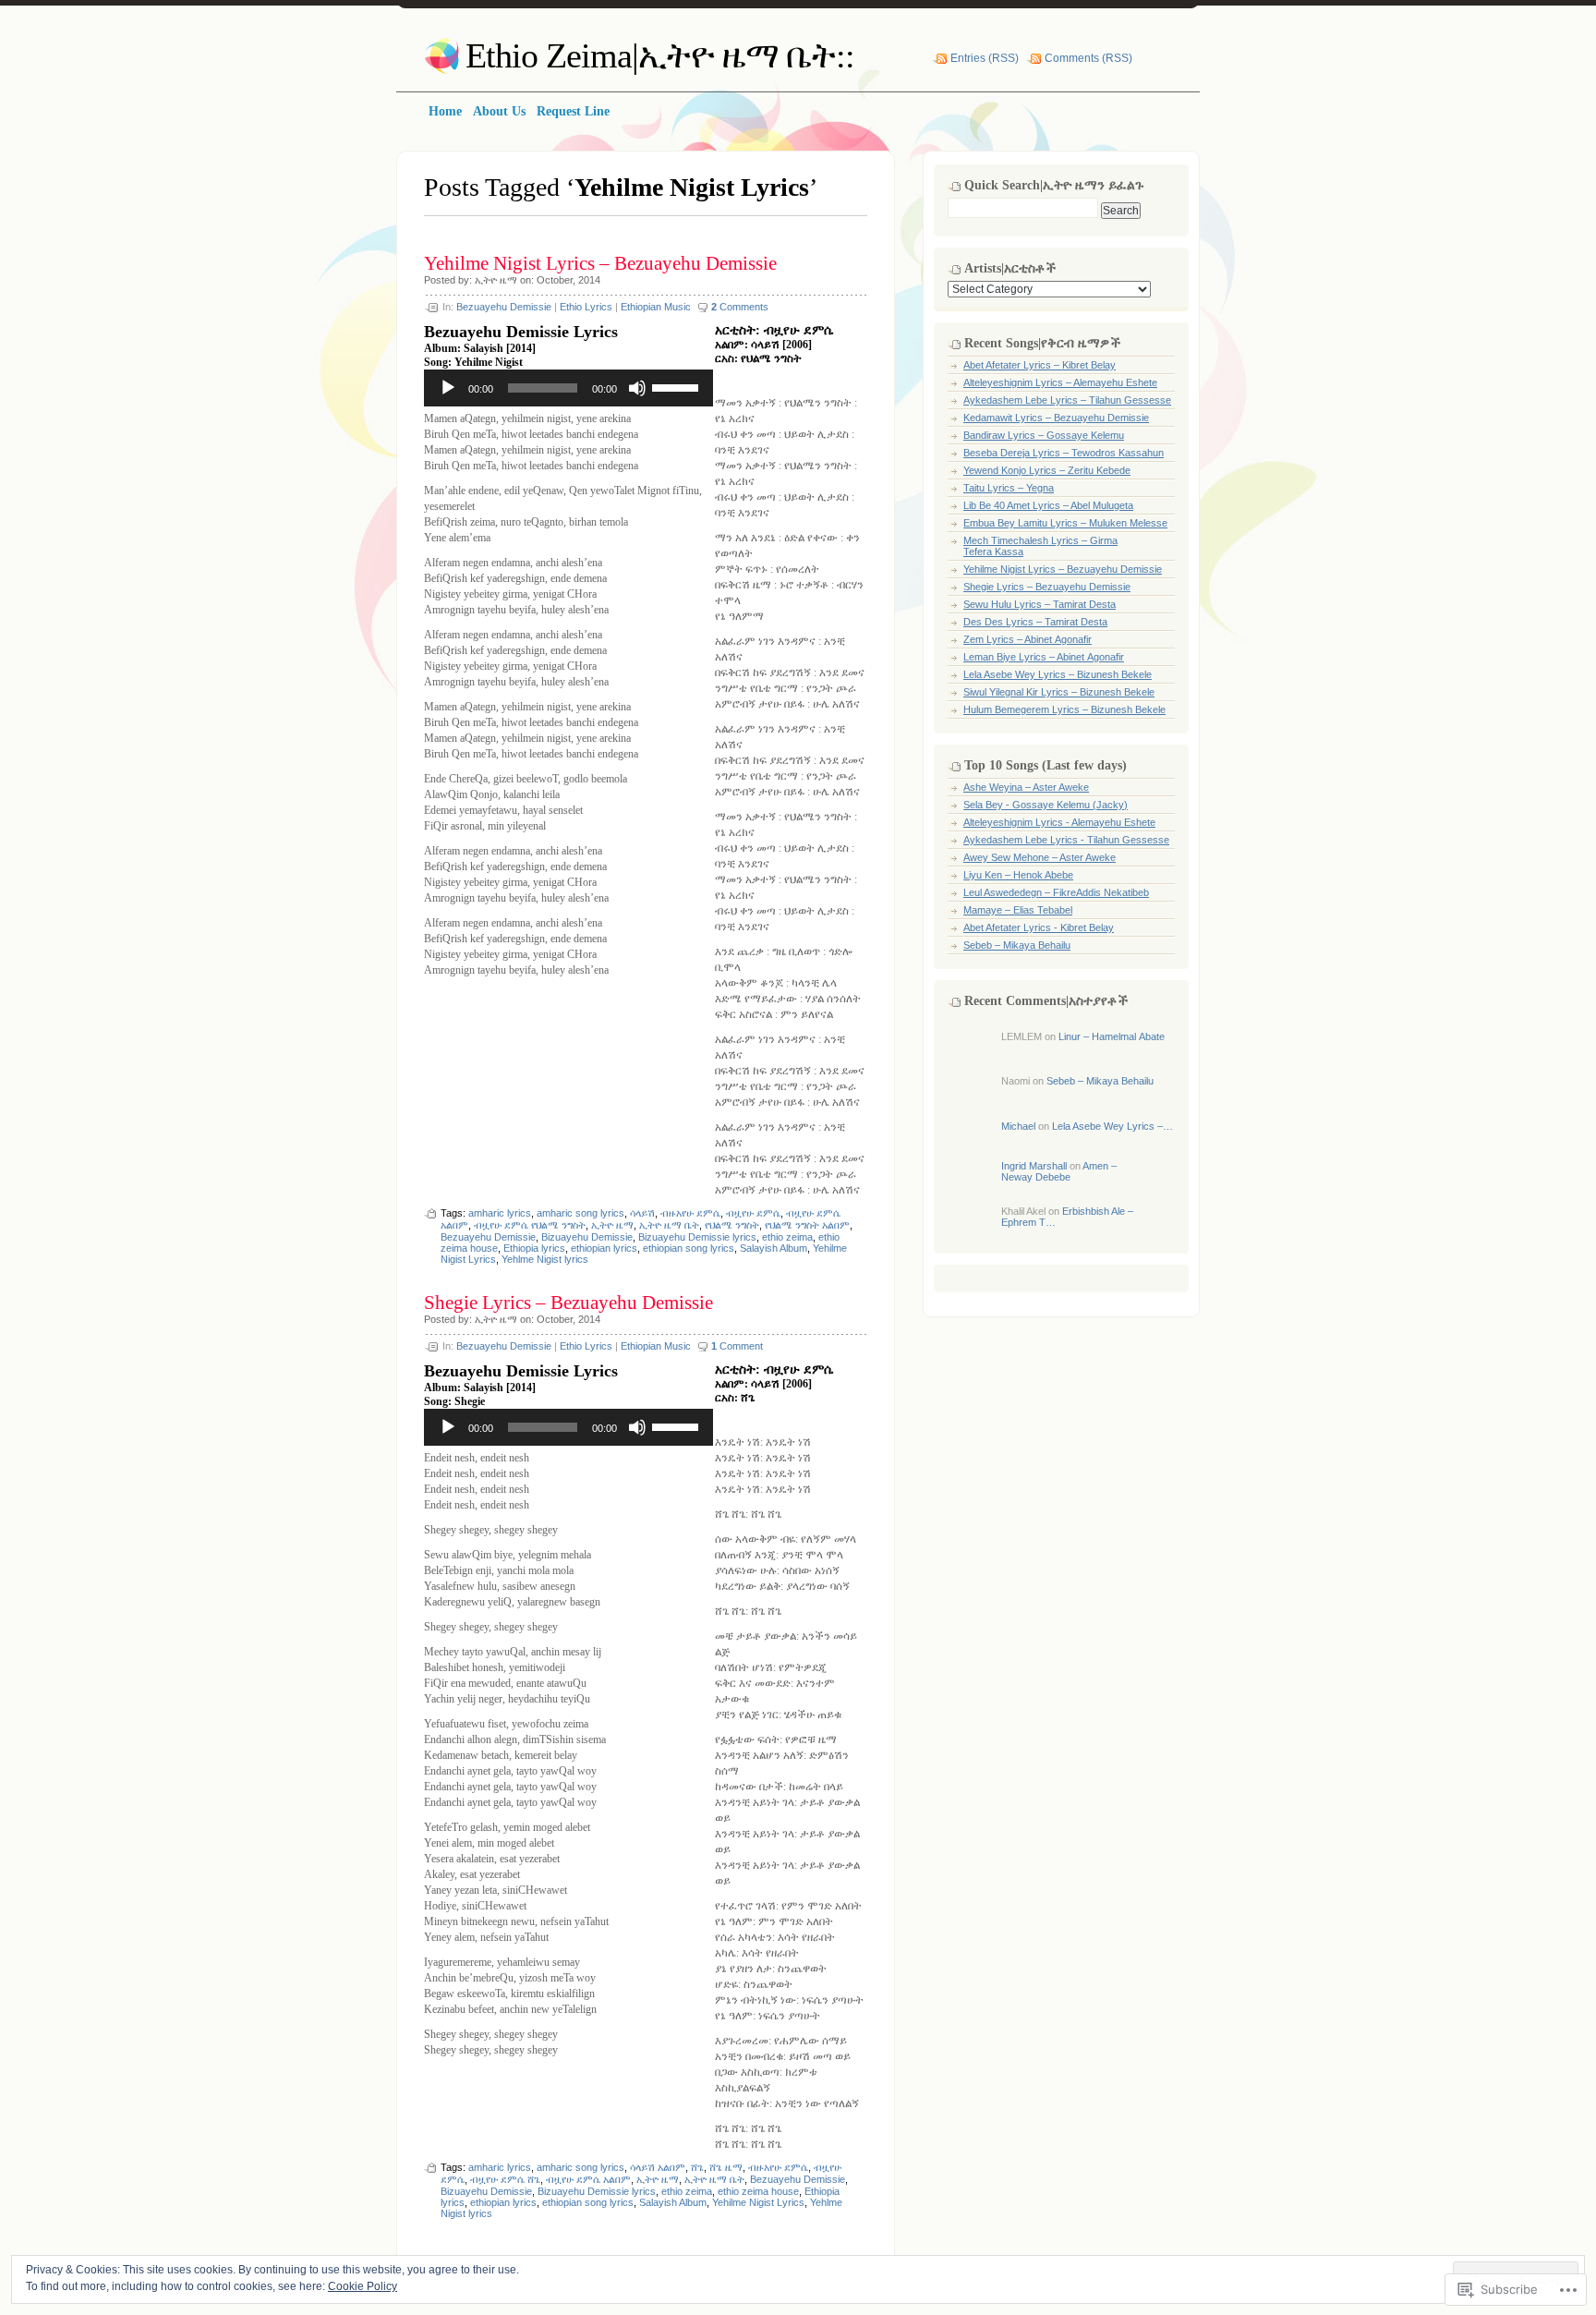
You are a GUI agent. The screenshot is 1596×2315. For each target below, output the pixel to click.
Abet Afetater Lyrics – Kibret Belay (1040, 365)
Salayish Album (774, 1248)
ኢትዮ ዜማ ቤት (669, 1225)
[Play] (448, 388)
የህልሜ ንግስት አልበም (807, 1225)
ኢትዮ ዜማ (496, 280)
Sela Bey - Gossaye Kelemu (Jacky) (1046, 805)
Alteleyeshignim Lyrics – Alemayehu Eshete (1060, 382)
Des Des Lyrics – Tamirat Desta (1035, 622)
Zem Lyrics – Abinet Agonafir (1028, 639)
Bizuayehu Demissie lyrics (697, 1237)
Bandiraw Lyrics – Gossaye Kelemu (1044, 435)
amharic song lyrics (580, 1213)
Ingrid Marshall (1034, 1166)
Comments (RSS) (1088, 58)
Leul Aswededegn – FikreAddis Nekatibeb (1056, 892)
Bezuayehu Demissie (504, 307)
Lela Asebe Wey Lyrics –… (1112, 1126)
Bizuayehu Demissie (587, 1237)
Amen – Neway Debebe (1059, 1171)
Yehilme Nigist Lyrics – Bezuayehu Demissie (600, 263)
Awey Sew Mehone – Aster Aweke (1040, 857)
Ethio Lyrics (586, 307)
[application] (568, 388)
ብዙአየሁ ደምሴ (690, 1213)
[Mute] (637, 388)
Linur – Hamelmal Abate (1112, 1036)
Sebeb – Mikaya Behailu (1017, 945)
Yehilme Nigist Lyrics (758, 2202)
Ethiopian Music (656, 307)
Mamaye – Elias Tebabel (1018, 910)
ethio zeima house (758, 2191)
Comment (737, 1346)
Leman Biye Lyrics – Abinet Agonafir (1044, 657)
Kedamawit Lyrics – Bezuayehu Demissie (1056, 418)
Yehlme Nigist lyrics (545, 1259)
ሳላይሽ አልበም (658, 2167)
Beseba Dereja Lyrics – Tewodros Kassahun (1064, 453)
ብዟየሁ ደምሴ (753, 1213)
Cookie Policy (363, 2286)
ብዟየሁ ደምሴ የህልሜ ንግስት (530, 1225)
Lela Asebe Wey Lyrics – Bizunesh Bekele (1058, 674)
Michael (1018, 1126)
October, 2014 (568, 280)
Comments (740, 307)
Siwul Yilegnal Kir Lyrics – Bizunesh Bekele (1059, 692)
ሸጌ (697, 2167)
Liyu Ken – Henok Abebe (1018, 875)
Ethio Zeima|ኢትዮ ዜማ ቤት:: (660, 55)
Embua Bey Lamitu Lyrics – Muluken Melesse (1065, 523)
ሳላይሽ (642, 1213)
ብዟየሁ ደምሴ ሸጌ (505, 2179)
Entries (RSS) (985, 58)
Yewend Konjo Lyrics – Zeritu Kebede (1047, 470)
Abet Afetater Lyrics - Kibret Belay (1039, 927)
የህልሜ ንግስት (732, 1225)
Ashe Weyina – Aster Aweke (1026, 787)
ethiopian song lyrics (689, 1248)
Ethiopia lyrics (534, 1248)
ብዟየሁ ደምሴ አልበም (588, 2179)
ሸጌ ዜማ (726, 2167)
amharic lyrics (500, 1213)
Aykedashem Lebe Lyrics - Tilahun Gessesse (1066, 840)
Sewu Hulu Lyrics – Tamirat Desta (1040, 604)
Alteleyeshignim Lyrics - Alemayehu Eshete (1059, 822)
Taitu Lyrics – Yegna (1009, 488)
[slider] (678, 386)
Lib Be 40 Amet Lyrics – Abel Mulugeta (1048, 505)
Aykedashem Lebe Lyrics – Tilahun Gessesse (1067, 400)
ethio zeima (787, 1237)
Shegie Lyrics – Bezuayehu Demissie (568, 1303)
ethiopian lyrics (604, 1248)
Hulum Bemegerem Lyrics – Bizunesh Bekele (1064, 709)
